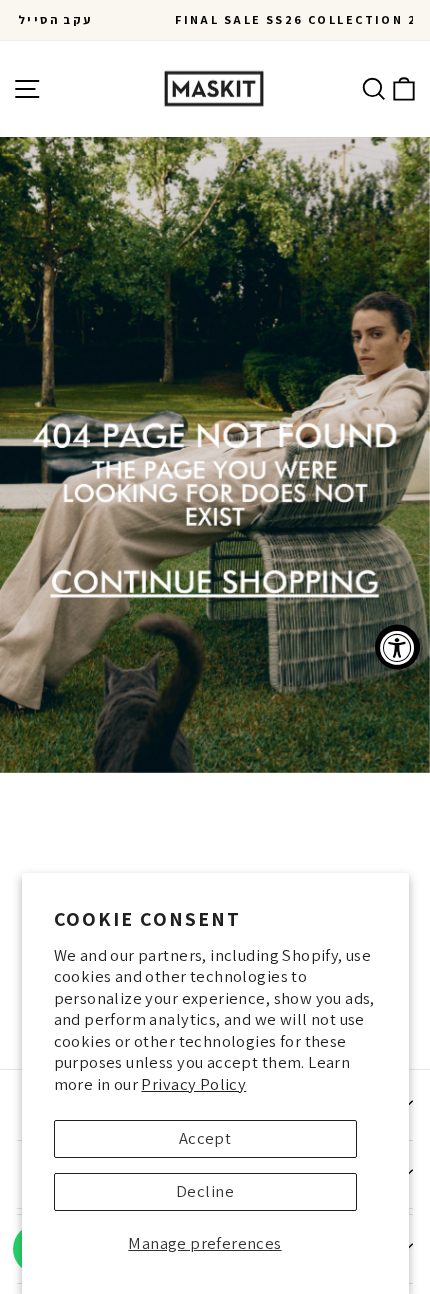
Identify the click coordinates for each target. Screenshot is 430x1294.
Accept (205, 1138)
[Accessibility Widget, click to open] (397, 647)
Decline (205, 1191)
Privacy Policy (193, 1084)
